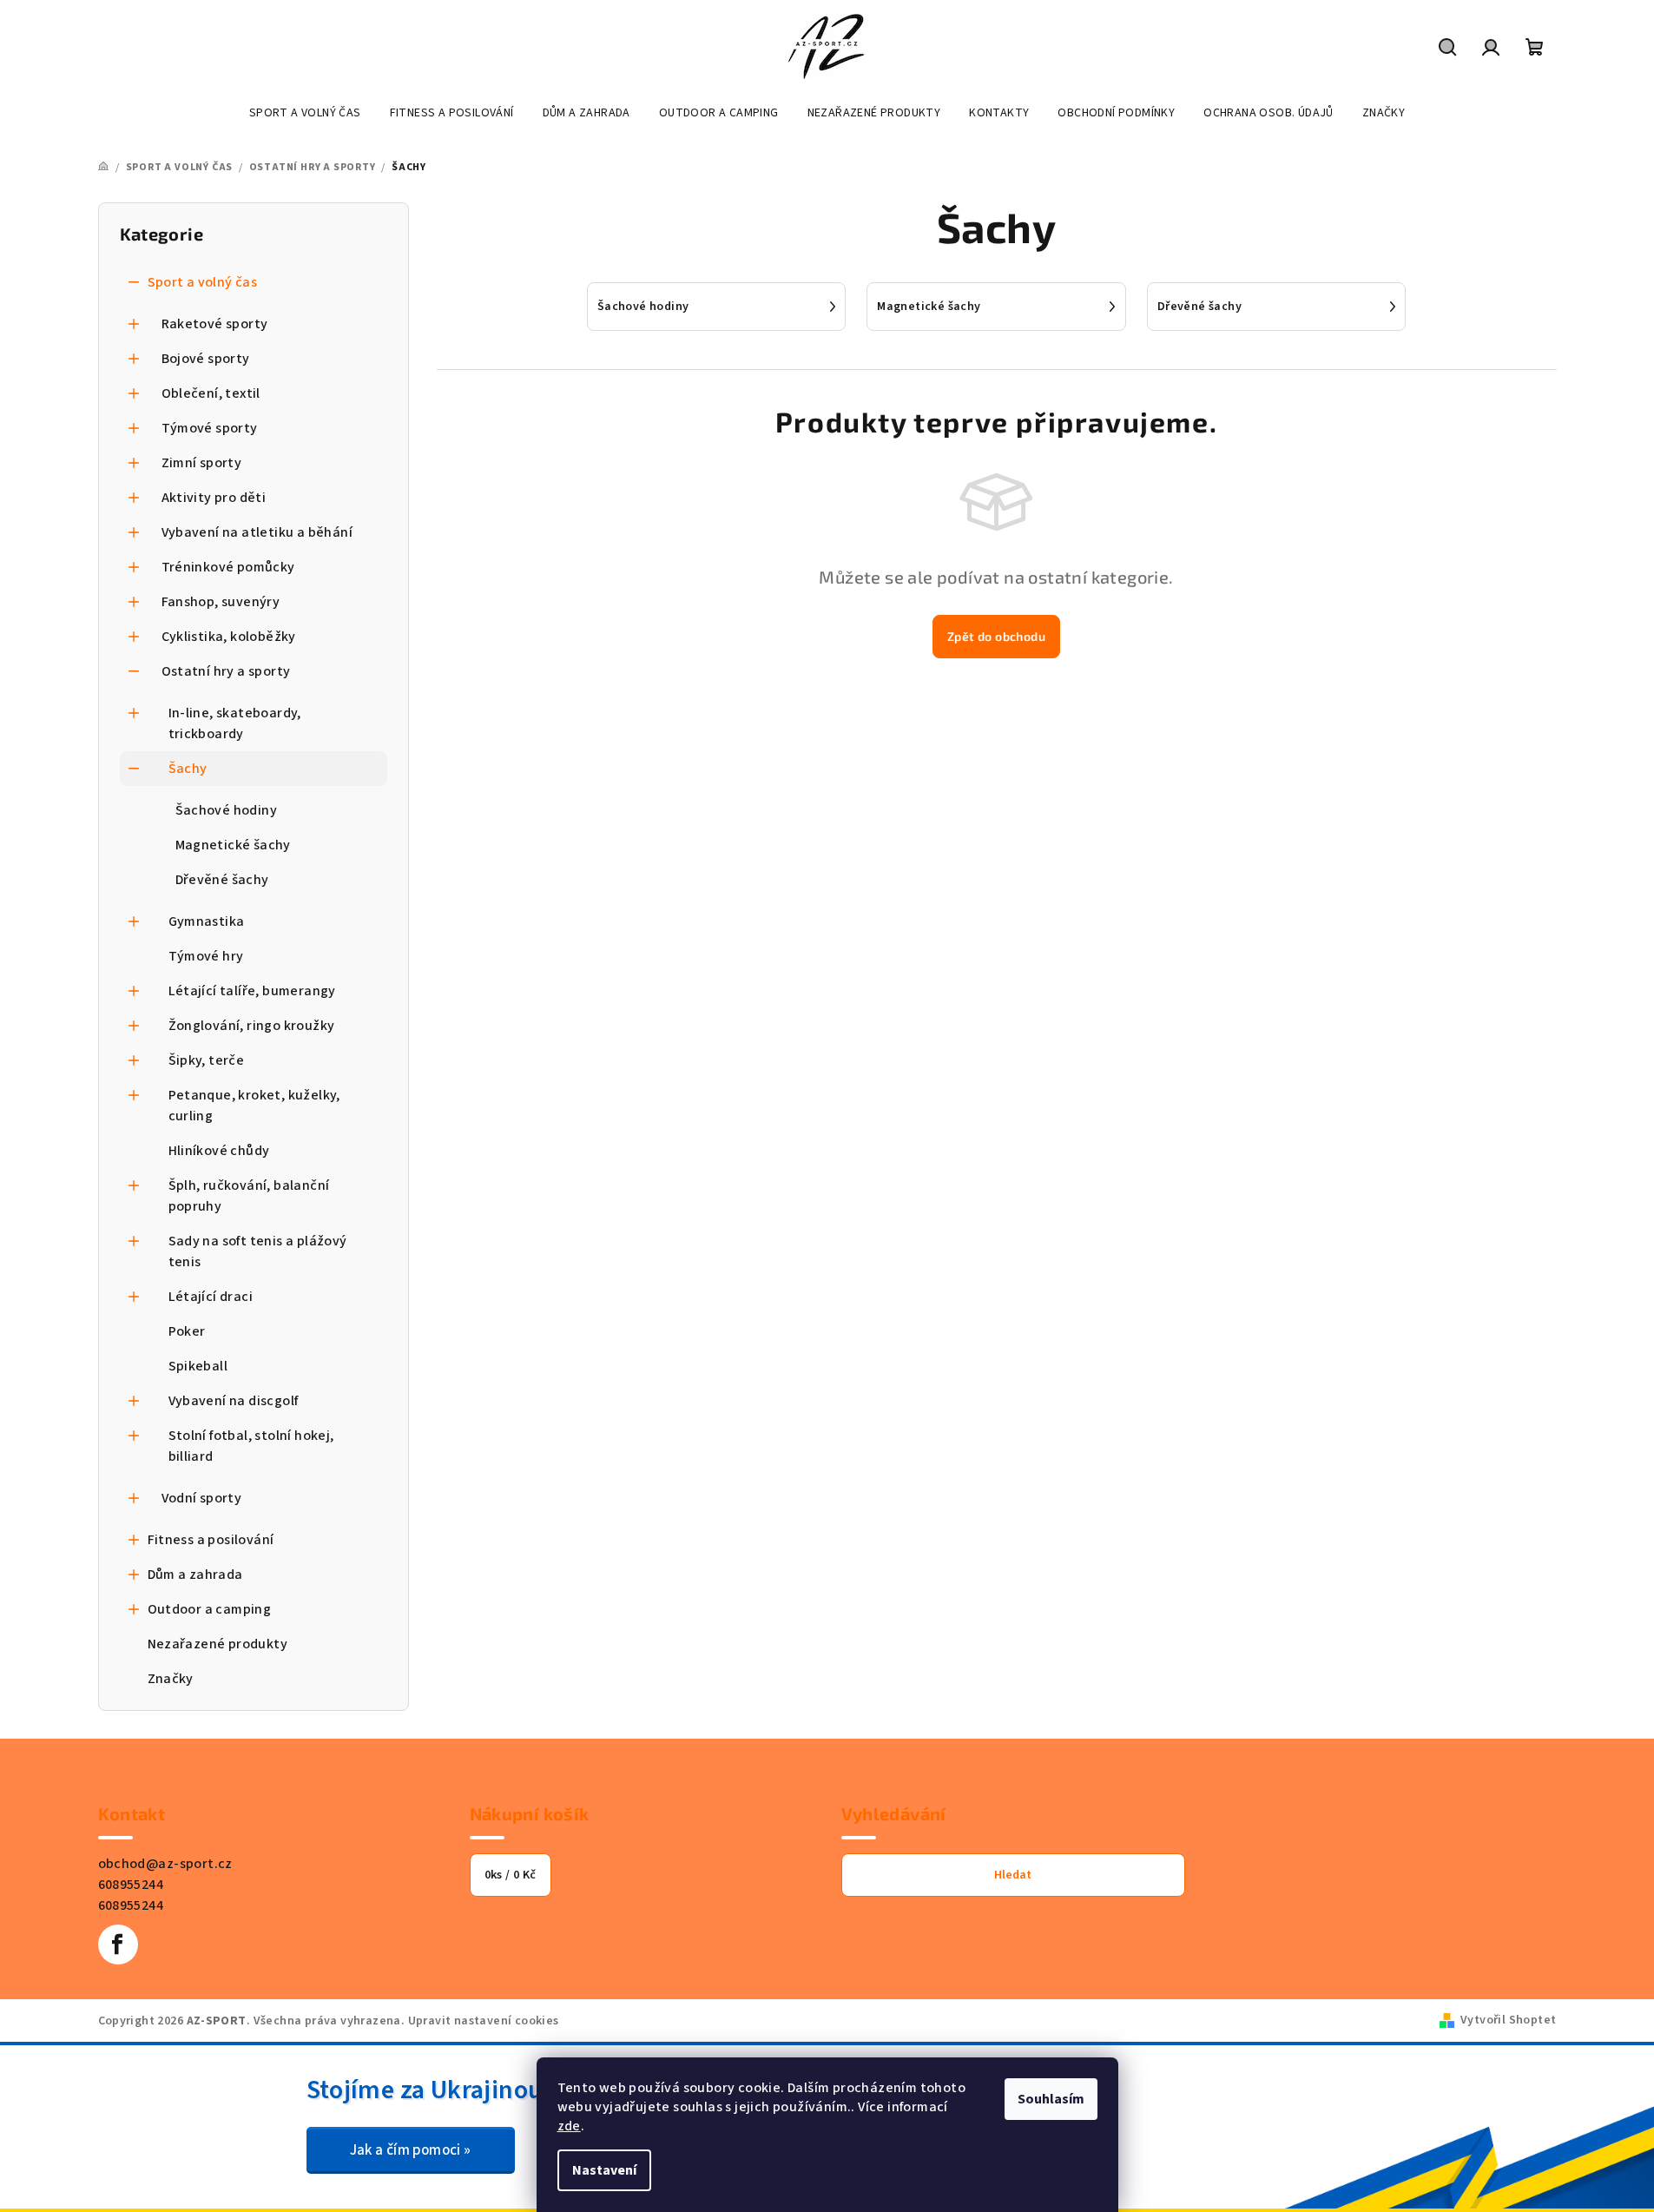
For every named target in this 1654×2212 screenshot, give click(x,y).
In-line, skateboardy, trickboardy (235, 723)
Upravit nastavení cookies (484, 2021)
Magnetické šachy (233, 845)
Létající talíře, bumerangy (252, 991)
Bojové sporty (206, 359)
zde (569, 2126)
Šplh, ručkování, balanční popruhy (249, 1196)
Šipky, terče (207, 1060)
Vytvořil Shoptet (1508, 2020)
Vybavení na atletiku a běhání (257, 532)
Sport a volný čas (203, 282)
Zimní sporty (202, 463)
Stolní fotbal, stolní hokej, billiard (251, 1446)
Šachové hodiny (227, 810)
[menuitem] (305, 113)
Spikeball (198, 1366)
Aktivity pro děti (214, 498)
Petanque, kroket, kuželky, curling (254, 1106)
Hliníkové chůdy (219, 1151)
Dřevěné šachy (222, 880)
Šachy (188, 769)
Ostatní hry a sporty (226, 671)
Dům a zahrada (195, 1575)
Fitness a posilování (211, 1540)
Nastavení (604, 2170)
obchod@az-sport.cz (165, 1864)
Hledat (1013, 1875)
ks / (511, 1875)
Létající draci (211, 1297)
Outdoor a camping (210, 1609)
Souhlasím (1051, 2099)
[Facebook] (118, 1945)
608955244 (131, 1885)
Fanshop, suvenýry (221, 602)
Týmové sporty (210, 428)
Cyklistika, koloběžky (229, 637)
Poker (187, 1331)
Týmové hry (206, 956)
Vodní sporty (202, 1498)
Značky (171, 1679)
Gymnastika (207, 921)
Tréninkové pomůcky (228, 567)
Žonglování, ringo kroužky (252, 1026)
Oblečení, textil (211, 393)
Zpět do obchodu (996, 636)
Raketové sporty (215, 324)
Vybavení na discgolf (234, 1401)
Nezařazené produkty (218, 1644)
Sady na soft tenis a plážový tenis (258, 1251)
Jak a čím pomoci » (411, 2150)
